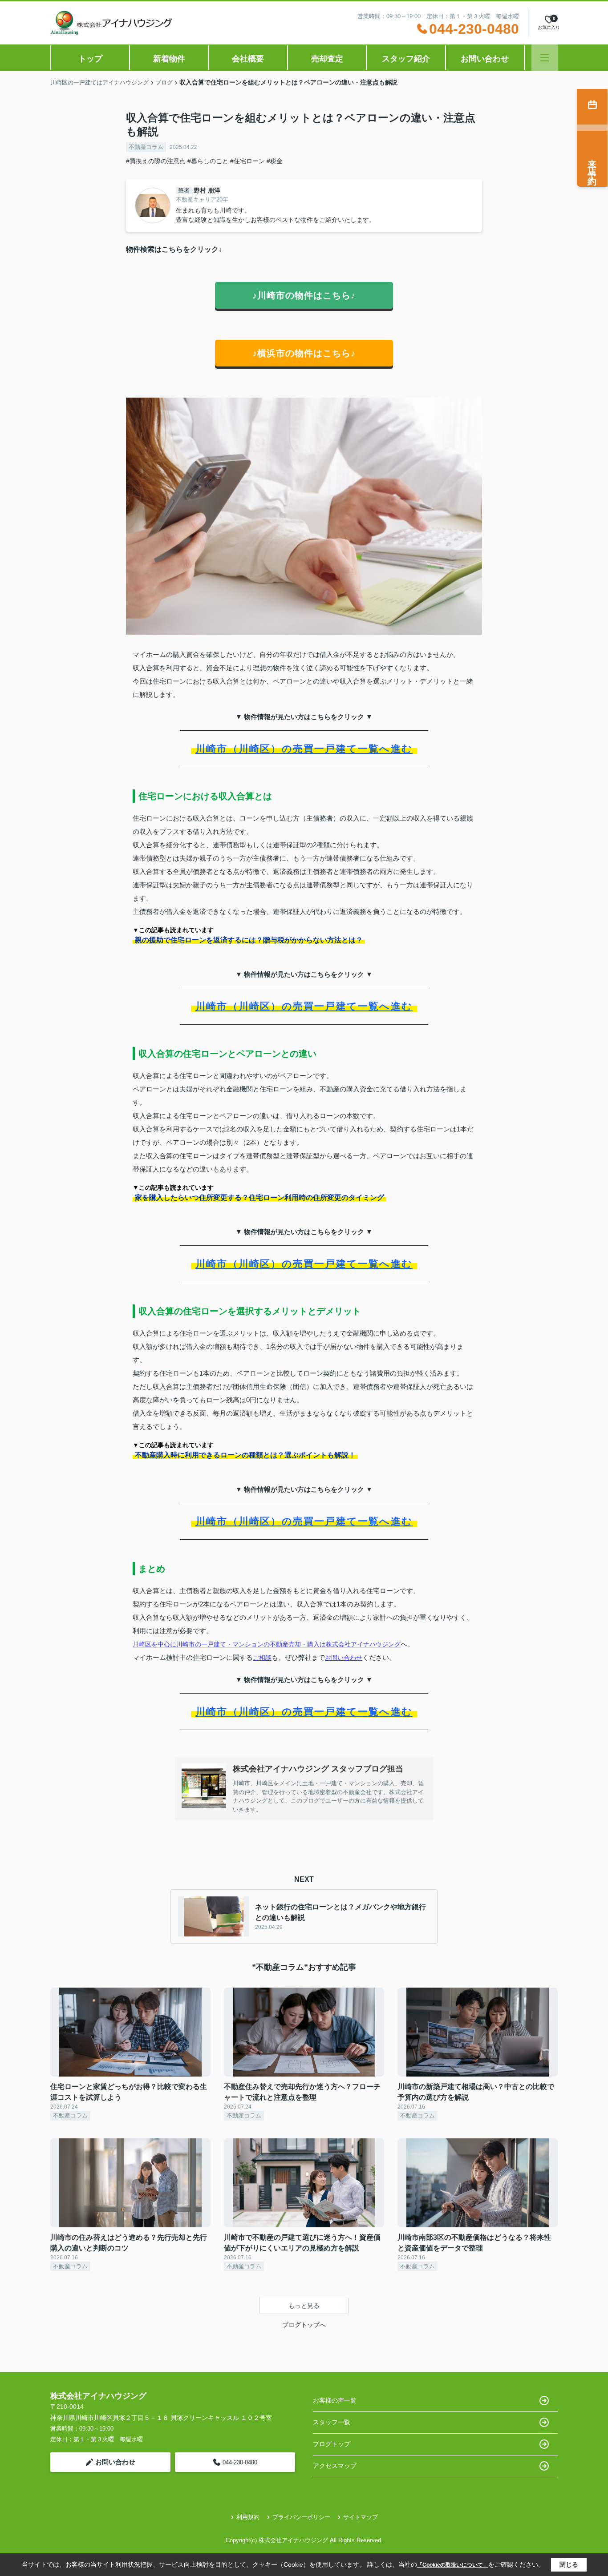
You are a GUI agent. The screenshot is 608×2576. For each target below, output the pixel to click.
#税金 (275, 161)
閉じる (569, 2564)
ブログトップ (332, 2444)
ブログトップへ (304, 2325)
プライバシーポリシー (301, 2517)
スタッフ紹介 (406, 59)
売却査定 (327, 59)
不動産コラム (146, 147)
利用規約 (248, 2517)
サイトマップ (361, 2517)
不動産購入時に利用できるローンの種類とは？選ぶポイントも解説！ (245, 1455)
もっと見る (304, 2306)
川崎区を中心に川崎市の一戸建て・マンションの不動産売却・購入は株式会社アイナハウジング (267, 1644)
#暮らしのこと (208, 161)
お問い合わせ (485, 59)
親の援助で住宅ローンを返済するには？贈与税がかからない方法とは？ (249, 940)
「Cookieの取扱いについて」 (453, 2565)
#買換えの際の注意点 (156, 161)
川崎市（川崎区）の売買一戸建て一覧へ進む (304, 749)
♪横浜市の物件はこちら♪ (304, 353)
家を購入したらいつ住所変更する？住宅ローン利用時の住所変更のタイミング (259, 1197)
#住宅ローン (247, 161)
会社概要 (248, 59)
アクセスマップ (335, 2466)
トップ (90, 59)
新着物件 (169, 59)
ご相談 (262, 1658)
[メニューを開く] (545, 58)
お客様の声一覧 (335, 2400)
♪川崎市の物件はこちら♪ (304, 295)
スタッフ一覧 (332, 2422)
